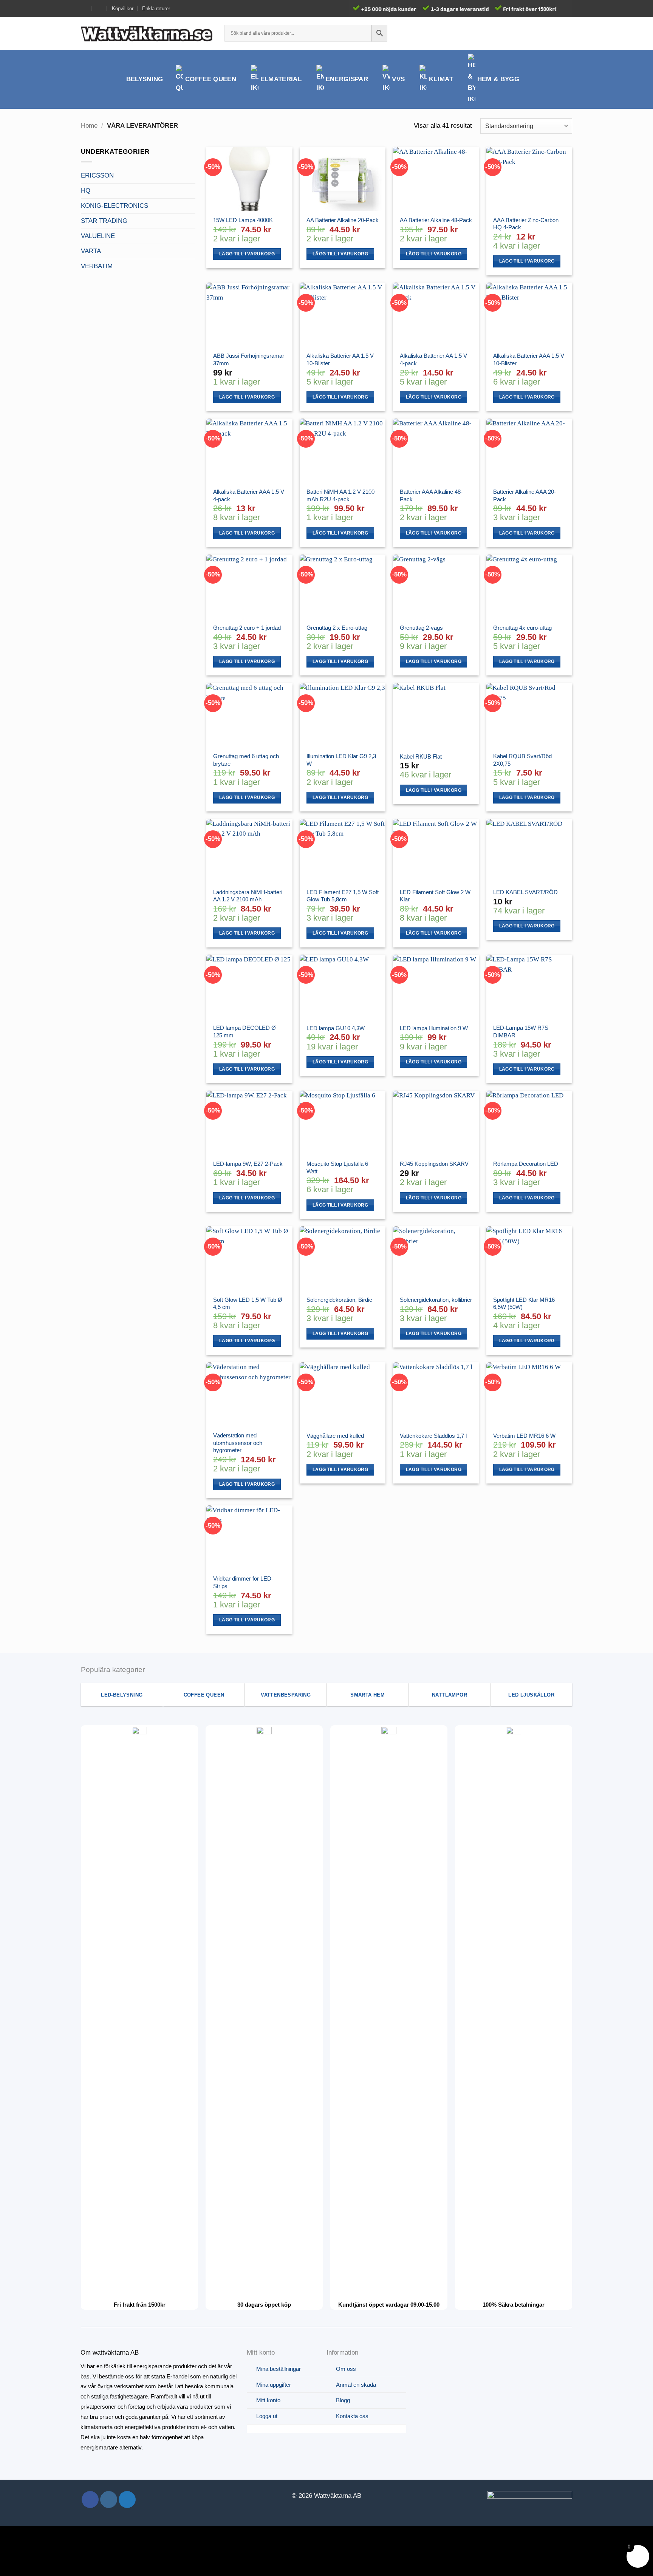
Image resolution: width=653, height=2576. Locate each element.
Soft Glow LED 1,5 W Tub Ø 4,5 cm (248, 1303)
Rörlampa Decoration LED (526, 1164)
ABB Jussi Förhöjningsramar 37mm (249, 359)
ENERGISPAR (347, 79)
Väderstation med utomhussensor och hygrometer (238, 1443)
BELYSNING (145, 79)
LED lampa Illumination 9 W (434, 1028)
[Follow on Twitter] (127, 2500)
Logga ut (267, 2416)
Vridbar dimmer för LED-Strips (243, 1582)
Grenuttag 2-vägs (421, 628)
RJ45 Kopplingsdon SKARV (434, 1164)
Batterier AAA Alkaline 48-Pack (431, 495)
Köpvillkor (123, 8)
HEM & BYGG (498, 79)
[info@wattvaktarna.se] (84, 8)
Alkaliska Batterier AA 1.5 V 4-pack (433, 359)
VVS (398, 79)
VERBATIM (97, 266)
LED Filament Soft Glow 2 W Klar (435, 896)
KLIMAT (441, 79)
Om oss (346, 2369)
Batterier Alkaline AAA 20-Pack (525, 495)
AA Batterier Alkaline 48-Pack (436, 220)
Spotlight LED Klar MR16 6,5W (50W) (524, 1303)
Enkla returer (156, 8)
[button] (554, 33)
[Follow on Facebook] (90, 2500)
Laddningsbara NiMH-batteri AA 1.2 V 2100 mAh (248, 896)
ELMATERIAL (281, 79)
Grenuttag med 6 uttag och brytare (246, 760)
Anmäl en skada (356, 2385)
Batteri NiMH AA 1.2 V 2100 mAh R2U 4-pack (340, 495)
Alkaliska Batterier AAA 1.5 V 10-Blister (529, 359)
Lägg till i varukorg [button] (247, 254)
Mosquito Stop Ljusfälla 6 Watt (337, 1167)
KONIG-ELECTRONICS (115, 206)
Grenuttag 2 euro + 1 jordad (247, 628)
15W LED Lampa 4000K (243, 220)
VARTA (91, 251)
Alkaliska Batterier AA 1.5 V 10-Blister (340, 359)
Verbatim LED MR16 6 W (524, 1436)
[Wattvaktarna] (147, 33)
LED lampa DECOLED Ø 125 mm (244, 1031)
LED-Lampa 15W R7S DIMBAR (521, 1031)
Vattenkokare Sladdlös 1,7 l (433, 1436)
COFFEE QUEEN (211, 79)
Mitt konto (268, 2400)
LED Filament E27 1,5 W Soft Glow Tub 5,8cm (343, 896)
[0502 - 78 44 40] (100, 8)
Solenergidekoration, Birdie (339, 1300)
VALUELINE (98, 236)
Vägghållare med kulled (335, 1436)
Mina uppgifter (274, 2385)
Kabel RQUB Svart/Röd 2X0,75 (522, 760)
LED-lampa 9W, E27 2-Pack (248, 1164)
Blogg (343, 2400)
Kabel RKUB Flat (421, 756)
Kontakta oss (352, 2416)
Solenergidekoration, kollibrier (436, 1300)
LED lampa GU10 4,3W (336, 1028)
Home (89, 126)
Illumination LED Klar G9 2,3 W (341, 760)
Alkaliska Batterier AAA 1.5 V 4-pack (249, 495)
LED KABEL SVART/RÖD (525, 892)
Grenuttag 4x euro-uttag (522, 628)
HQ (86, 191)
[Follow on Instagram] (109, 2500)
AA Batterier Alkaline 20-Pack (343, 220)
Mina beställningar (279, 2369)
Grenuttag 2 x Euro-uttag (337, 628)
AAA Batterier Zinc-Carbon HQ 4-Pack (526, 224)
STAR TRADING (104, 221)
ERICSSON (97, 175)
